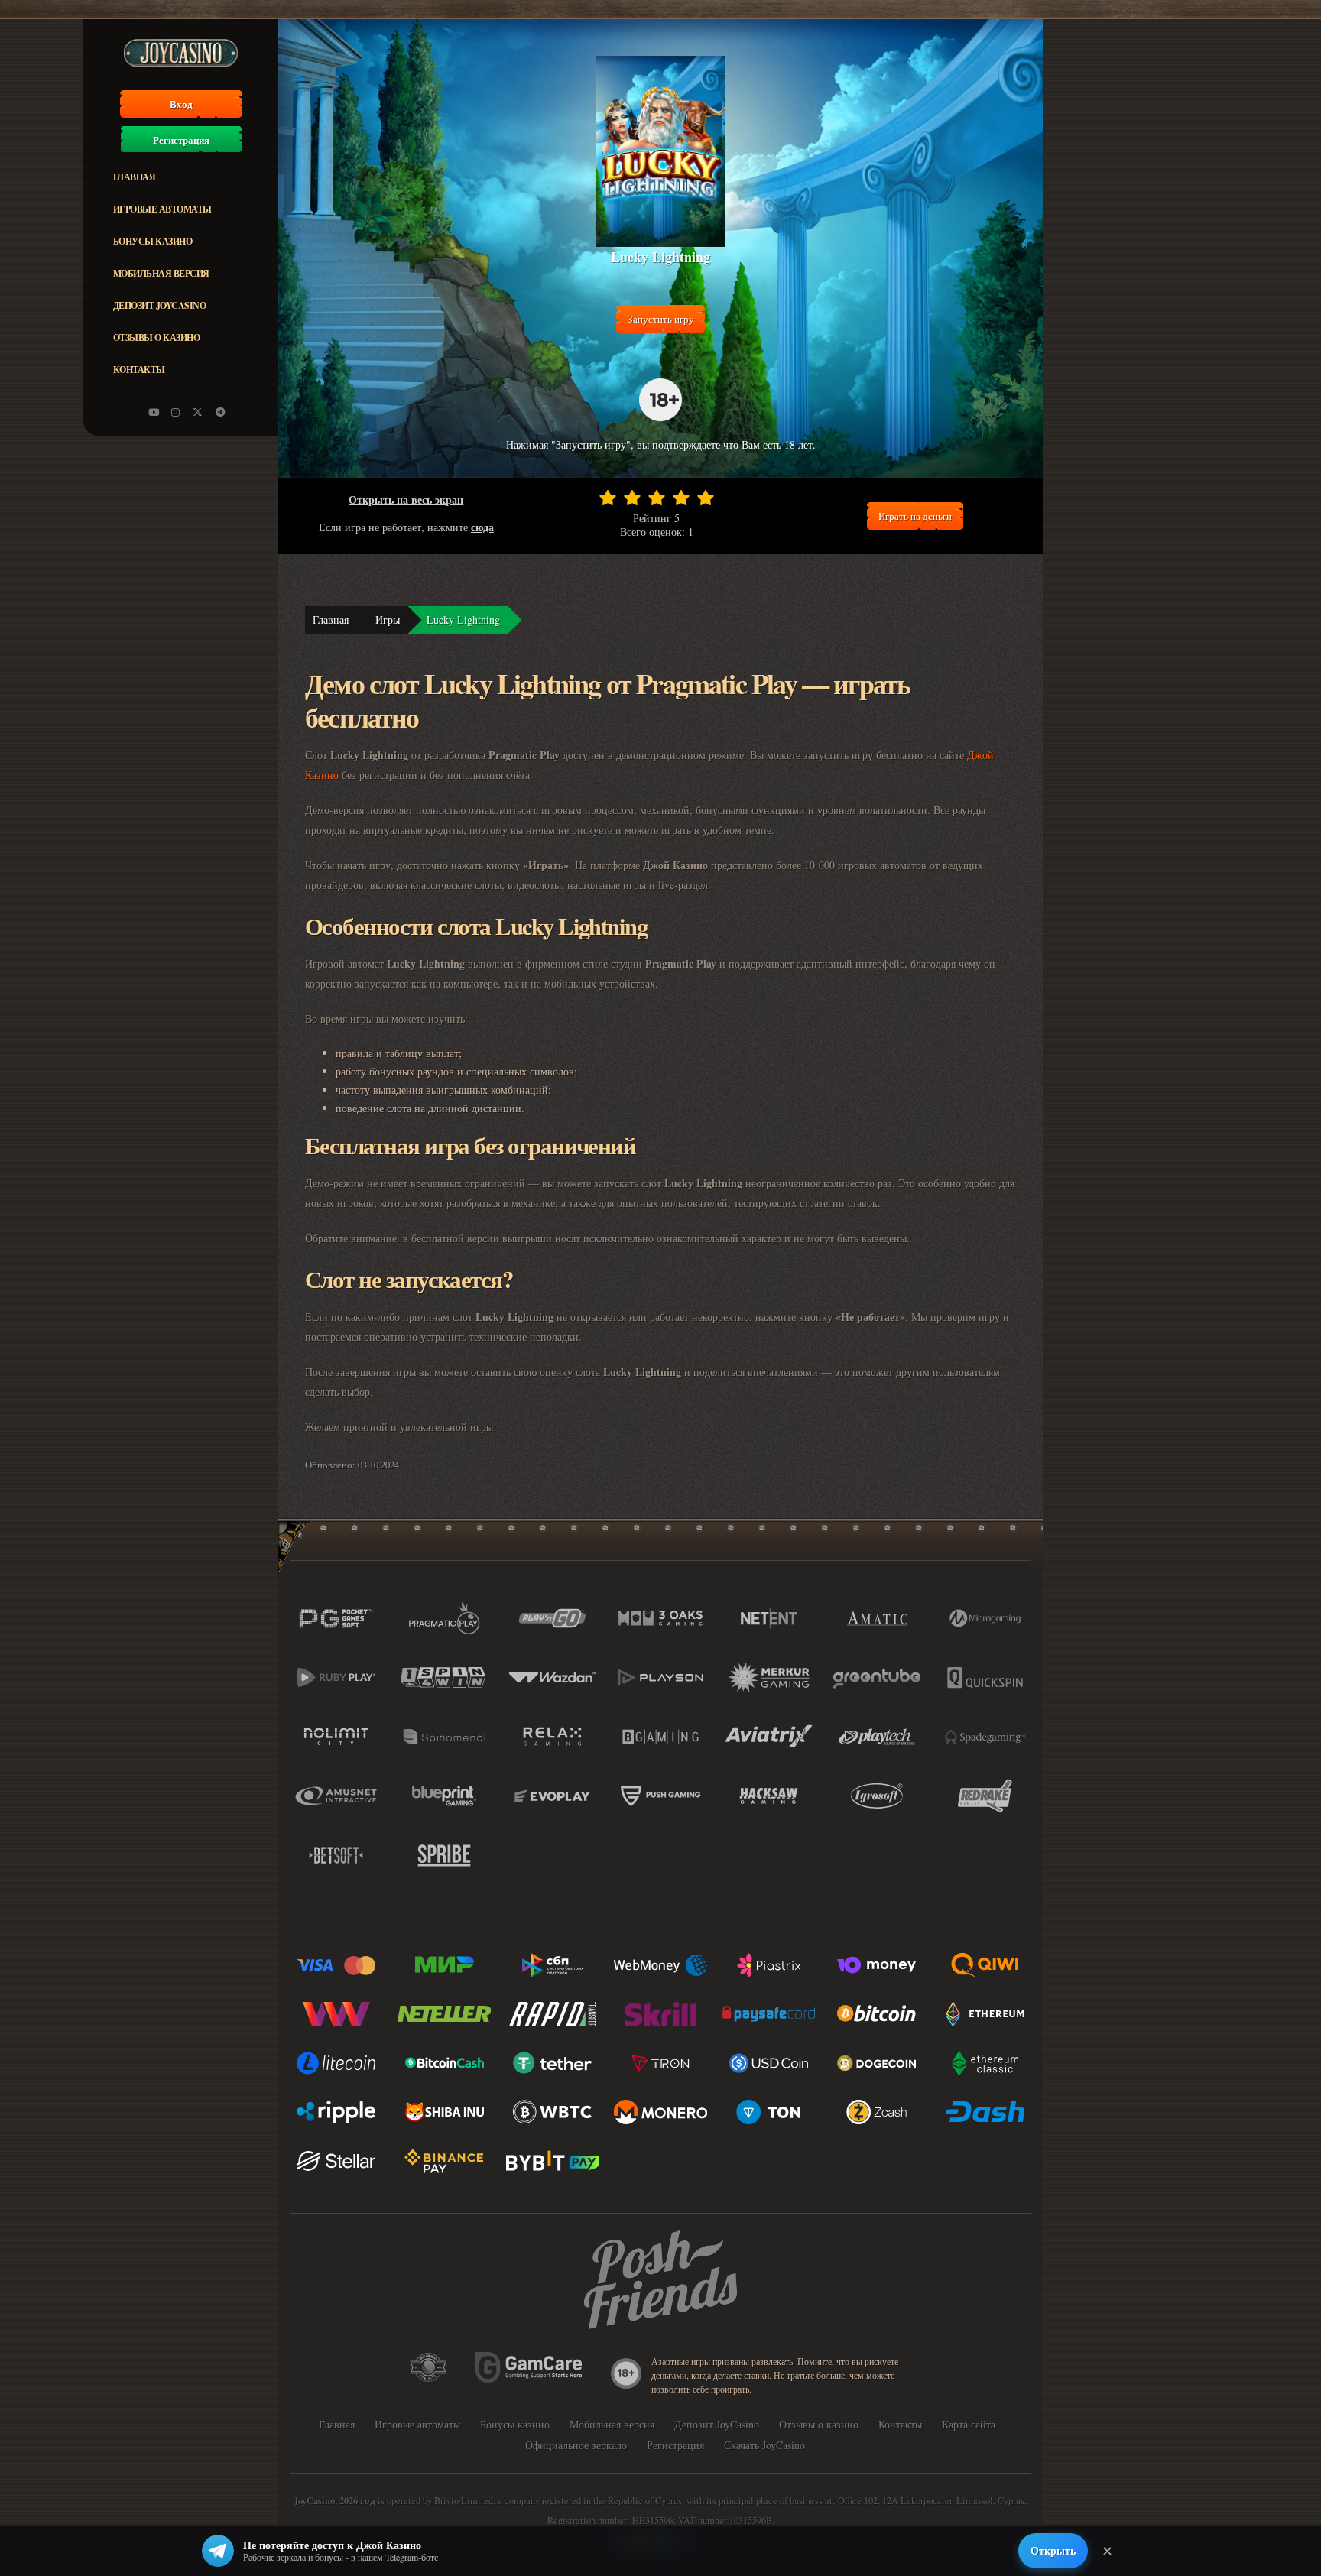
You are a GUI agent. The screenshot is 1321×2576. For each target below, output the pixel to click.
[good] (681, 498)
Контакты (139, 370)
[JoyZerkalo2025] (220, 412)
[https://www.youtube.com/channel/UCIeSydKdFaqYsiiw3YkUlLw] (154, 412)
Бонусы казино (153, 241)
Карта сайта (969, 2424)
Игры (388, 620)
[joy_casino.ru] (176, 412)
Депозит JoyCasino (160, 305)
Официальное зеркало (576, 2445)
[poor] (632, 498)
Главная (135, 177)
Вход (181, 104)
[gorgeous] (706, 498)
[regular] (657, 498)
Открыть (1053, 2550)
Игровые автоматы (162, 209)
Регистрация (181, 140)
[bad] (608, 498)
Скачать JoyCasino (764, 2445)
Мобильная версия (161, 273)
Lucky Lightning (463, 620)
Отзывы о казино (157, 337)
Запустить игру (661, 319)
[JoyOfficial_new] (198, 412)
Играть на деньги (915, 516)
